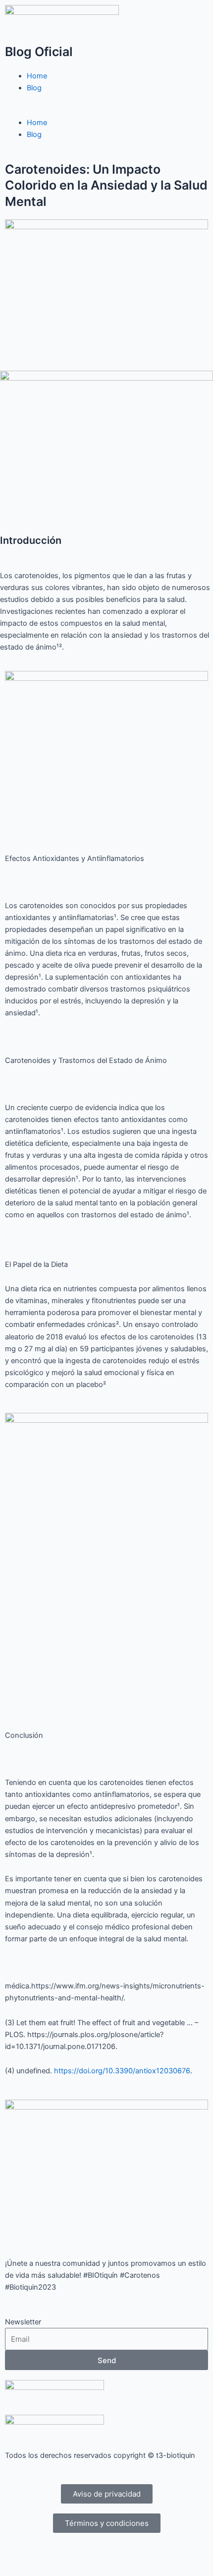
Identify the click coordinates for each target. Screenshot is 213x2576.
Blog (34, 88)
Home (37, 76)
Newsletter (23, 2322)
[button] (106, 111)
